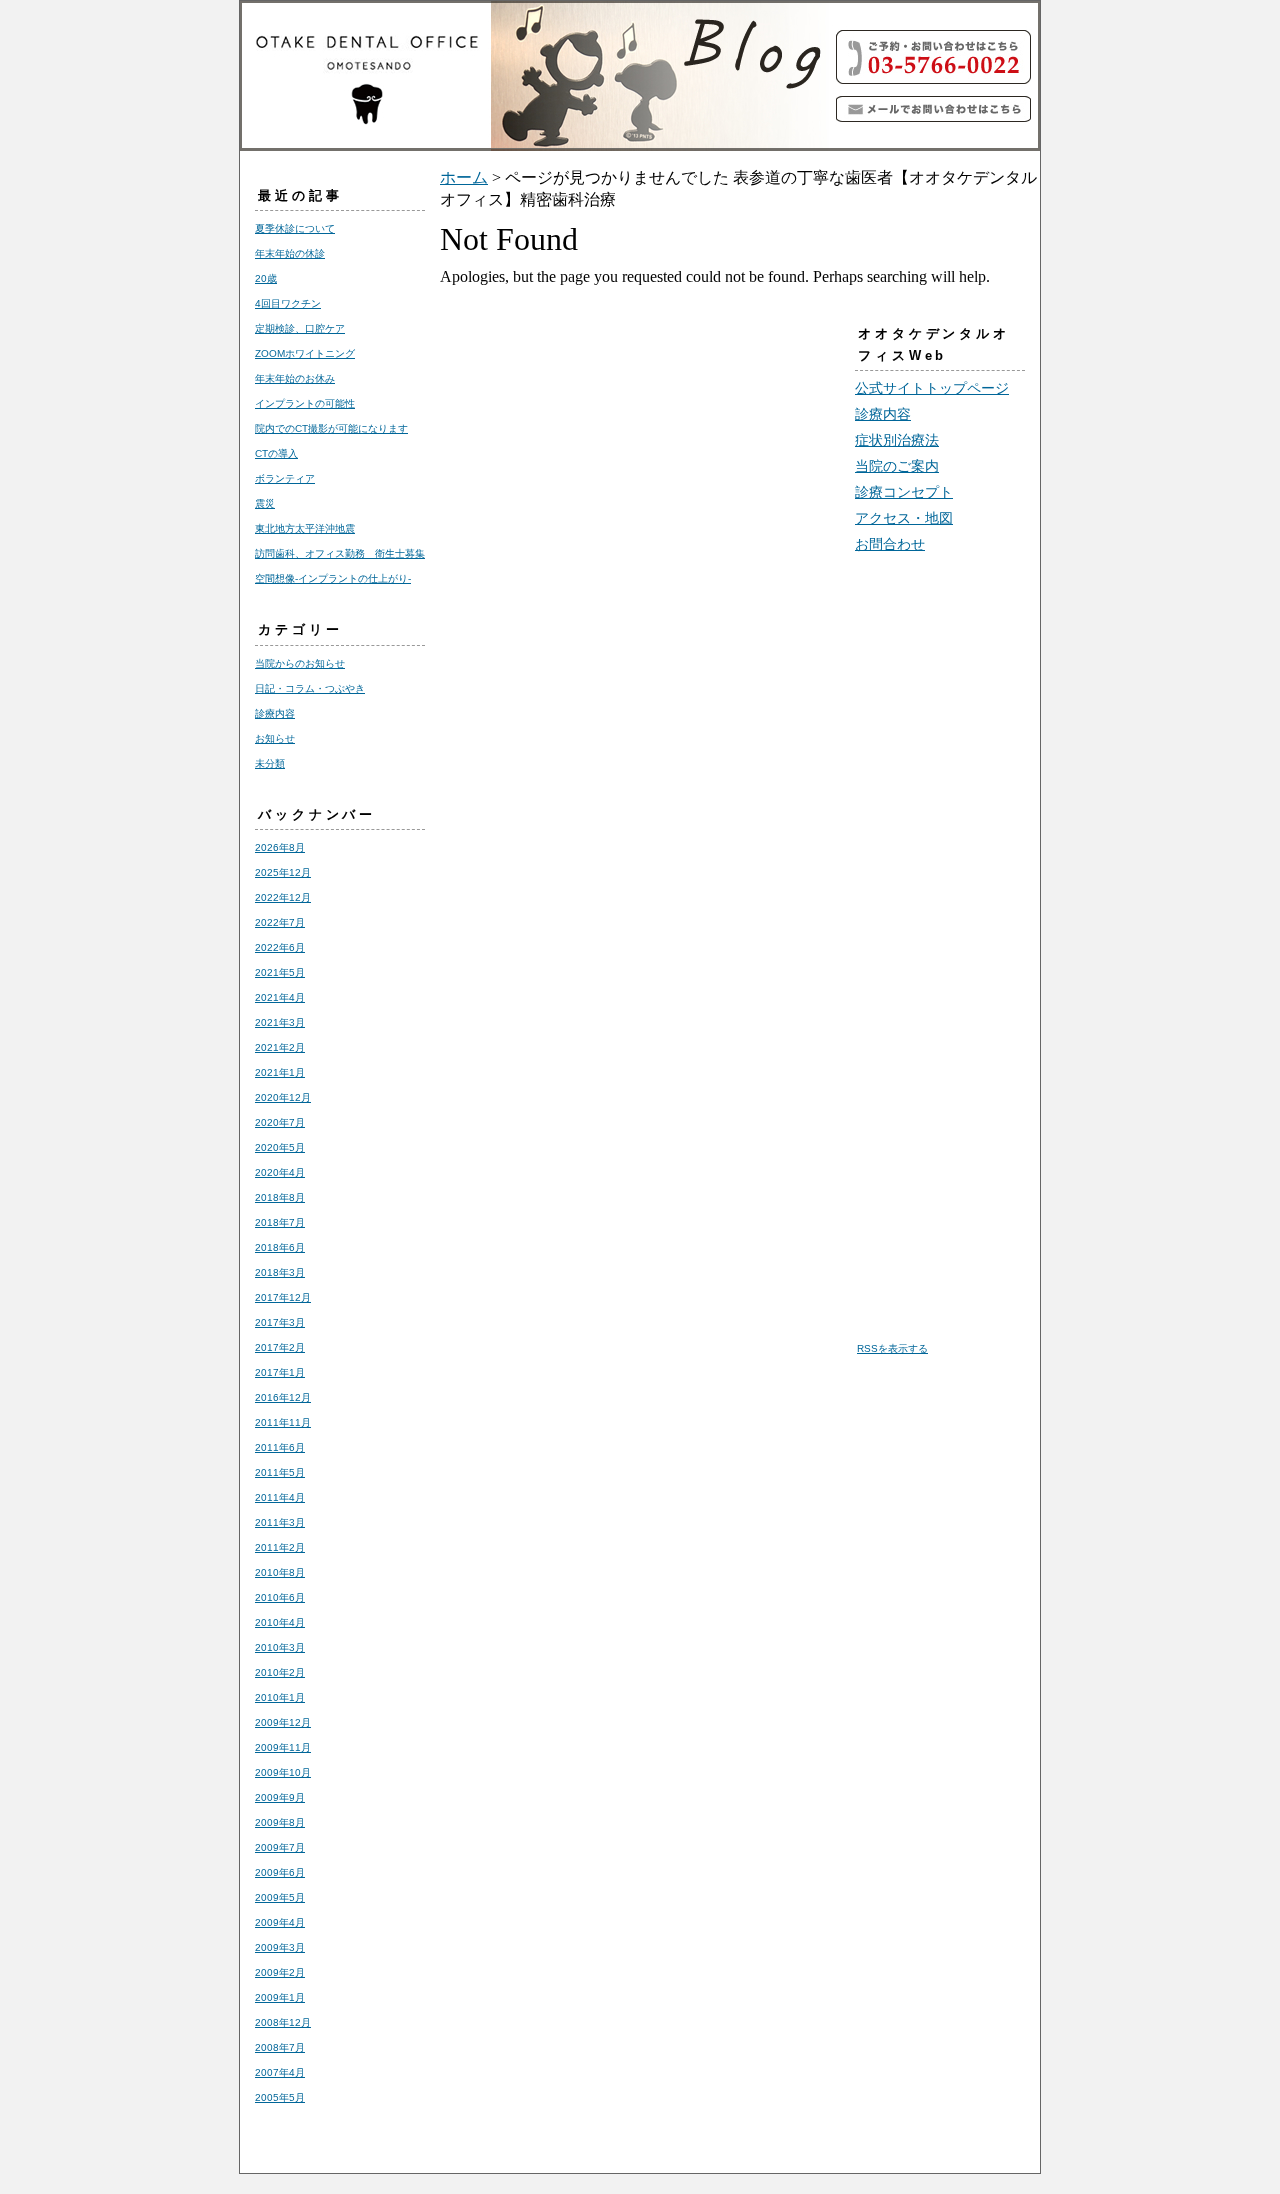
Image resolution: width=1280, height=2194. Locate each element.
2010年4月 (280, 1622)
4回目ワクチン (288, 303)
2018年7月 (280, 1222)
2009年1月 (280, 1997)
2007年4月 (280, 2072)
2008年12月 (283, 2022)
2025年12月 (283, 872)
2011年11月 (283, 1422)
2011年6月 (280, 1447)
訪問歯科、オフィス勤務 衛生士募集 (340, 553)
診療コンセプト (904, 492)
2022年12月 (283, 897)
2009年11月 (283, 1747)
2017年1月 (280, 1372)
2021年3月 (280, 1022)
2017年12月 (283, 1297)
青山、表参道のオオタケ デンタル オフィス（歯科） (540, 76)
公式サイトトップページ (932, 388)
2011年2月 (280, 1547)
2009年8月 (280, 1822)
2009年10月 (283, 1772)
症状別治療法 (897, 440)
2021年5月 (280, 972)
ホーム (464, 177)
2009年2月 (280, 1972)
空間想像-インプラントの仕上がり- (333, 578)
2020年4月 (280, 1172)
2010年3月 (280, 1647)
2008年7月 (280, 2047)
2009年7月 (280, 1847)
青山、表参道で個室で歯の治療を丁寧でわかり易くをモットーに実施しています (935, 109)
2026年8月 (280, 847)
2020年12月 (283, 1097)
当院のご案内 (897, 466)
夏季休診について (295, 228)
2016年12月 (283, 1397)
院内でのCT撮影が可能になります (331, 428)
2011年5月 (280, 1472)
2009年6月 (280, 1872)
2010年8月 (280, 1572)
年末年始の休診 (290, 253)
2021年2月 (280, 1047)
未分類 (270, 763)
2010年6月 (280, 1597)
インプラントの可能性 (305, 403)
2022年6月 (280, 947)
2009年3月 (280, 1947)
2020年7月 (280, 1122)
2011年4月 (280, 1497)
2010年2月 (280, 1672)
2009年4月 (280, 1922)
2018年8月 (280, 1197)
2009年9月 (280, 1797)
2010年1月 (280, 1697)
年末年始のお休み (295, 378)
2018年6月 (280, 1247)
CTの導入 (276, 453)
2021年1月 (280, 1072)
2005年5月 (280, 2097)
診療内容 (275, 713)
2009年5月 (280, 1897)
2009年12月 (283, 1722)
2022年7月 (280, 922)
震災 (265, 503)
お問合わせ (890, 544)
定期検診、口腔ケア (300, 328)
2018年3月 (280, 1272)
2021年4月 (280, 997)
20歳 (266, 278)
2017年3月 (280, 1322)
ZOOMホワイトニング (305, 353)
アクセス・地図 (904, 518)
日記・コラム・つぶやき (310, 688)
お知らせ (275, 738)
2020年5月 (280, 1147)
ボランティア (285, 478)
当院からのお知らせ (300, 663)
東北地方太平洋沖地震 (305, 528)
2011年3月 (280, 1522)
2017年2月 (280, 1347)
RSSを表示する (892, 1348)
